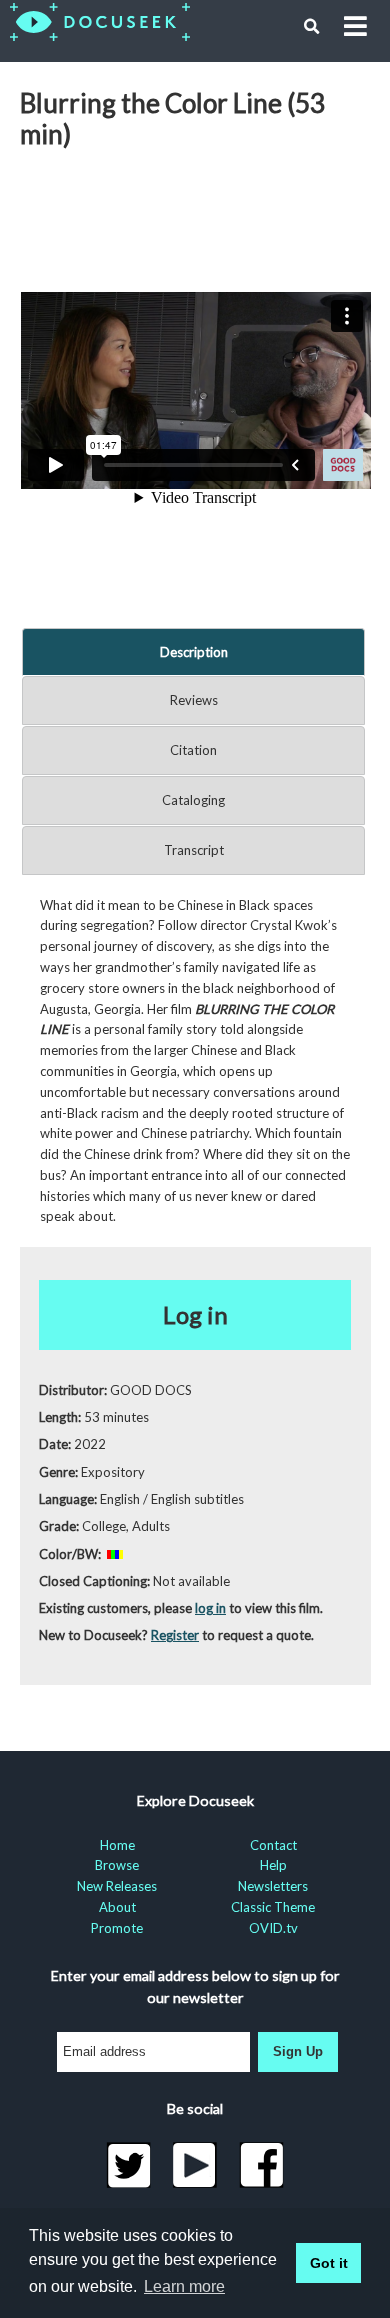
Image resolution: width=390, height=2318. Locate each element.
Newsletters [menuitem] (273, 1886)
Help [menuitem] (273, 1865)
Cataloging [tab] (193, 800)
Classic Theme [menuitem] (273, 1907)
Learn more (184, 2286)
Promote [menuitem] (117, 1928)
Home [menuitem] (117, 1845)
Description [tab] (194, 652)
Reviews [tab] (194, 700)
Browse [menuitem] (117, 1865)
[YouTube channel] (195, 2165)
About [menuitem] (117, 1907)
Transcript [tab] (194, 850)
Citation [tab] (193, 750)
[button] (312, 27)
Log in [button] (195, 1314)
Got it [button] (329, 2263)
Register (175, 1635)
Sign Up (298, 2051)
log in (210, 1608)
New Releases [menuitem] (117, 1886)
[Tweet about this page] (128, 2165)
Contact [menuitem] (273, 1845)
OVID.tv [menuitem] (273, 1928)
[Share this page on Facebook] (261, 2165)
